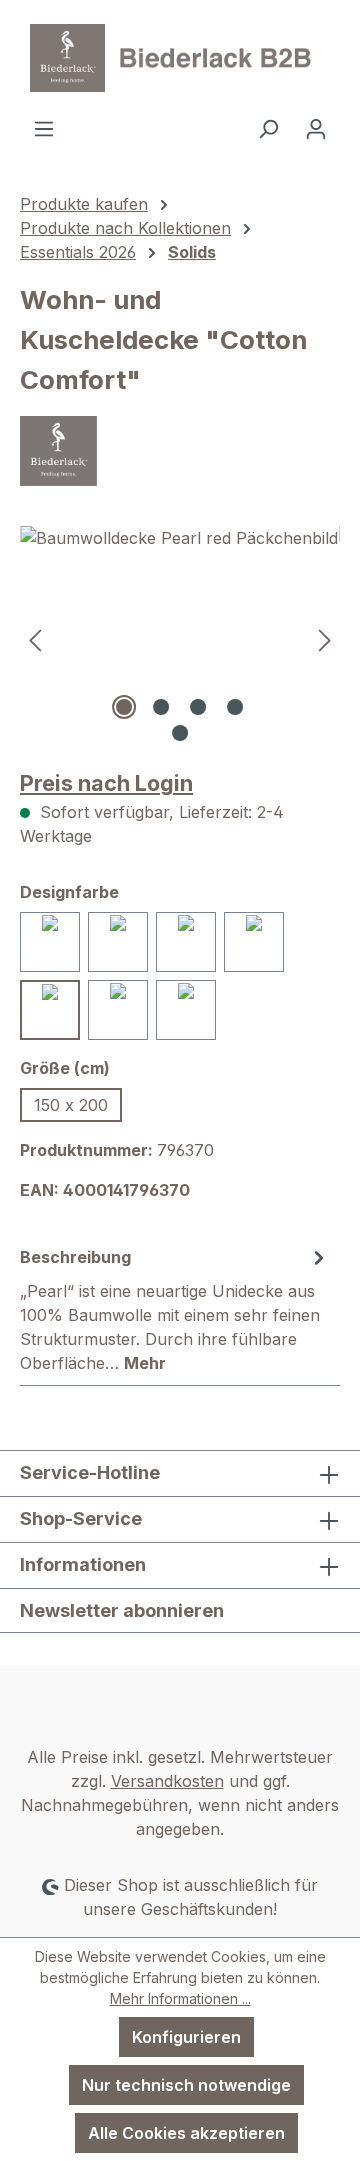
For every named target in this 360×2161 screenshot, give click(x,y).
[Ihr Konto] (316, 128)
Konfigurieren (186, 2037)
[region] (180, 638)
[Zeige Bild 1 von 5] (124, 707)
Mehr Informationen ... (180, 1998)
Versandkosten (167, 1781)
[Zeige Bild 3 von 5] (198, 707)
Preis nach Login (106, 783)
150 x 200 (71, 1105)
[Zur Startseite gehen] (180, 58)
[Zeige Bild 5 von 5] (180, 733)
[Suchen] (268, 128)
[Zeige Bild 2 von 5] (161, 707)
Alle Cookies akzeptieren (186, 2133)
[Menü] (44, 128)
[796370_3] (180, 638)
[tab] (175, 1309)
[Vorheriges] (35, 638)
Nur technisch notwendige (186, 2085)
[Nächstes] (325, 638)
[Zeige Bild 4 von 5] (235, 707)
